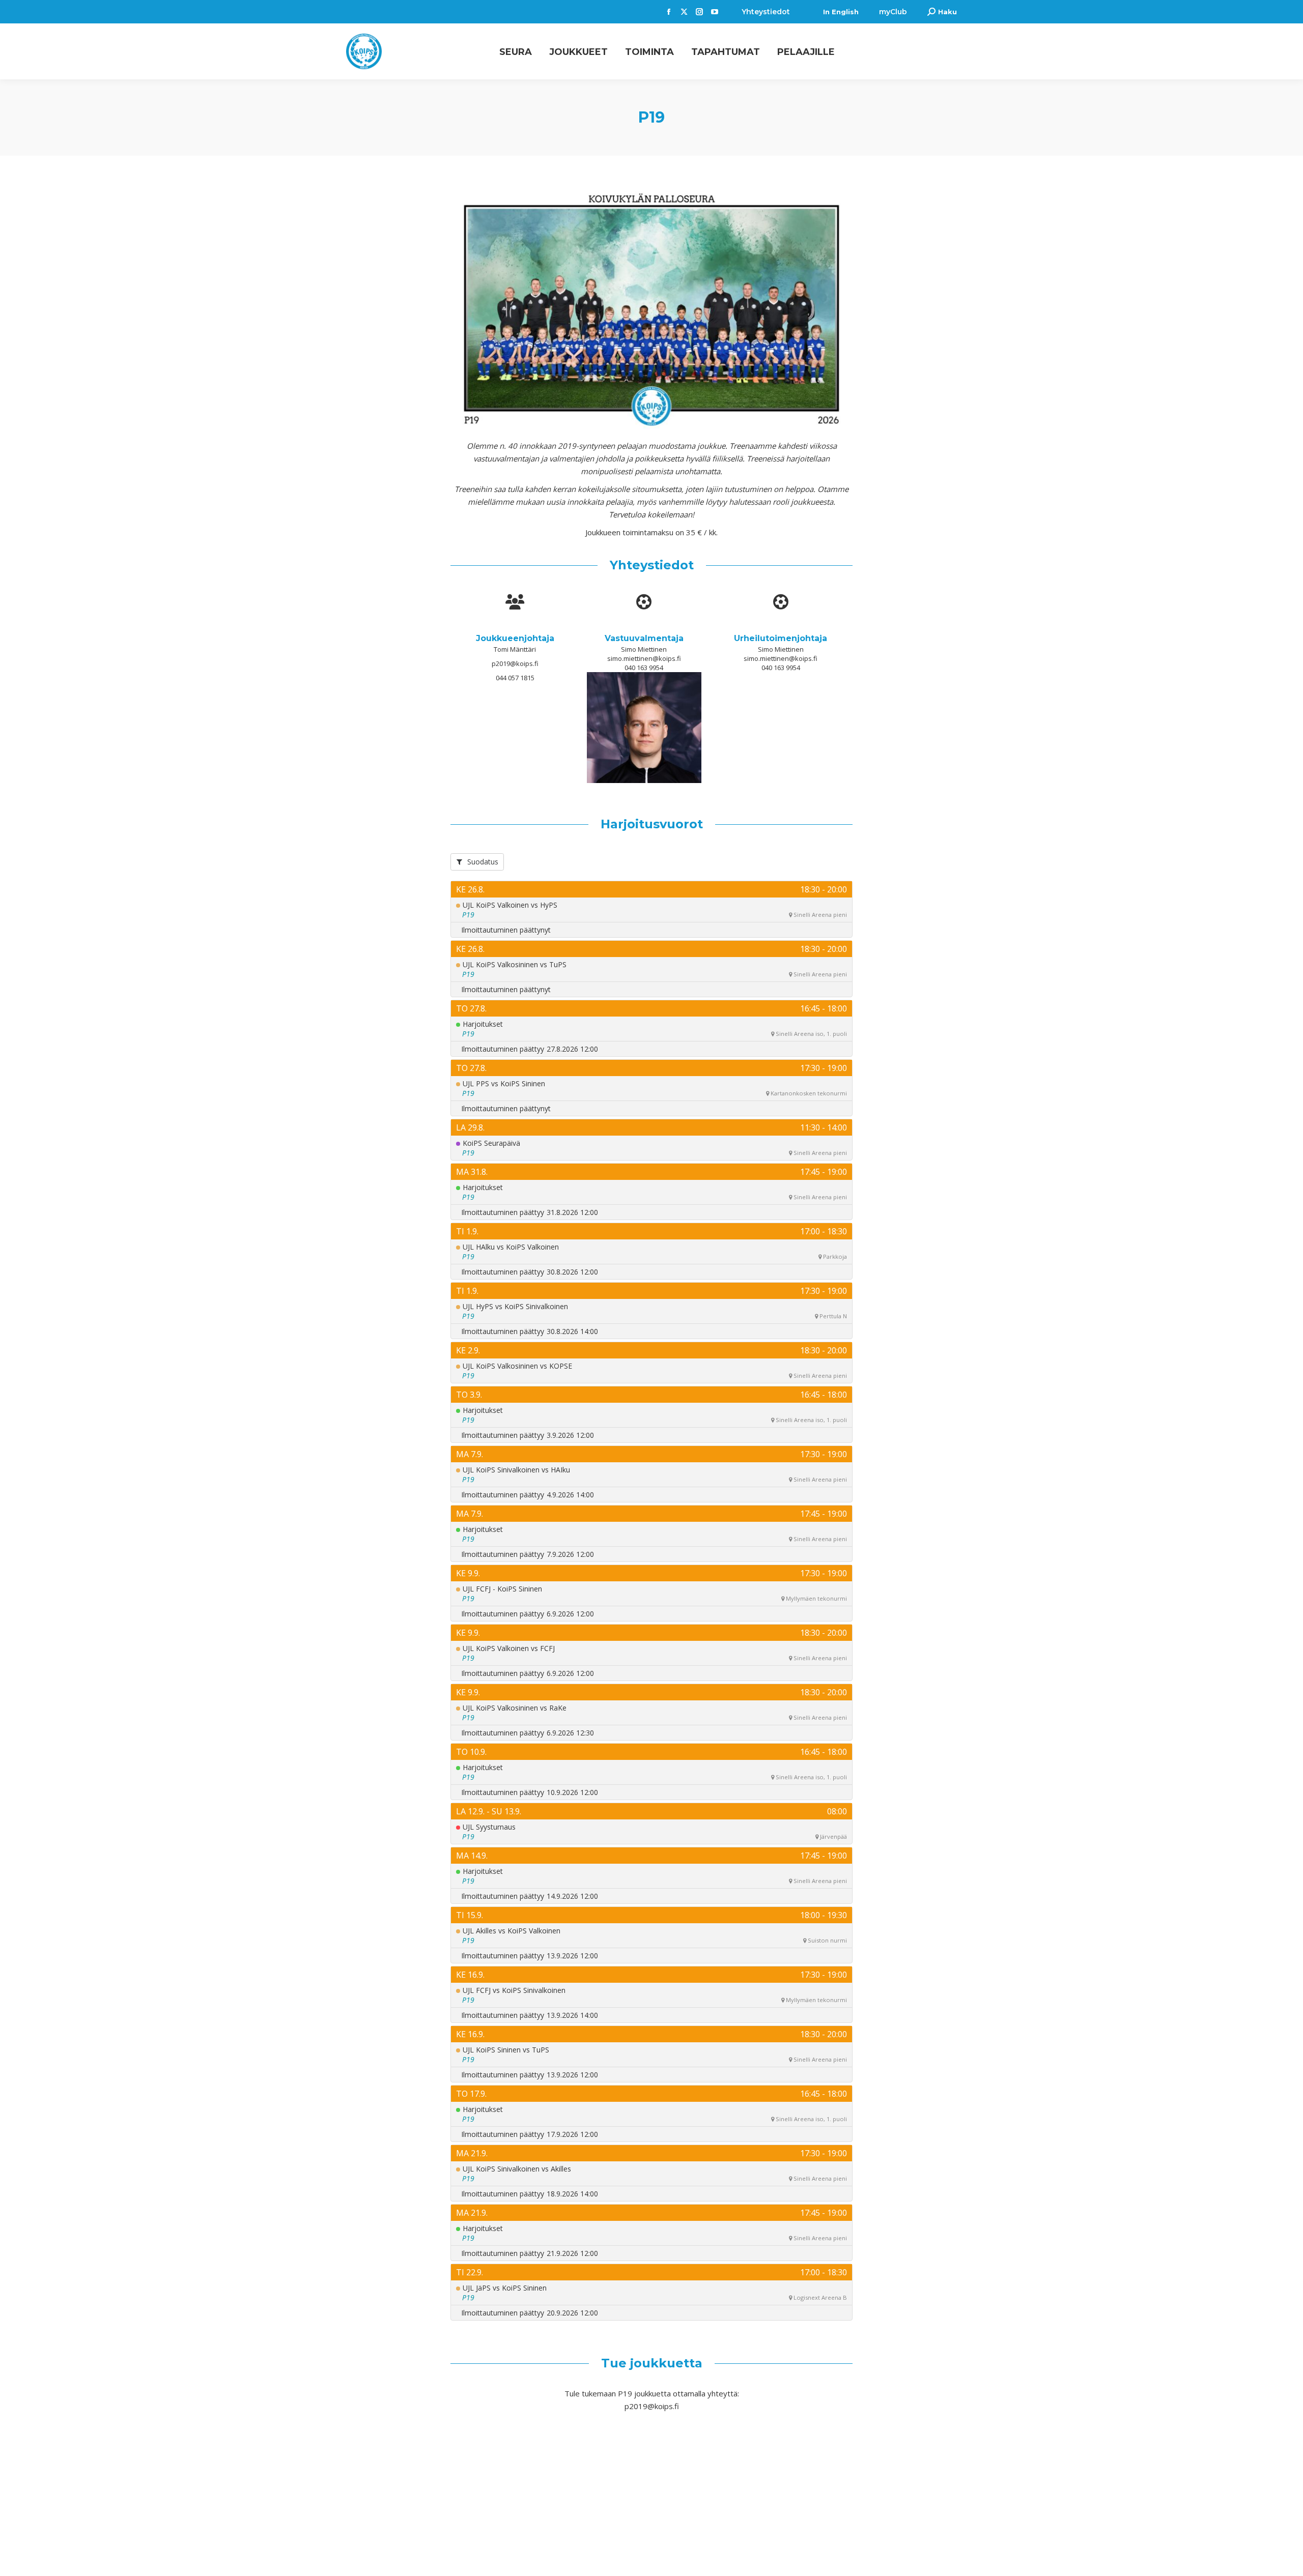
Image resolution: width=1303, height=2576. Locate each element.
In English (841, 12)
